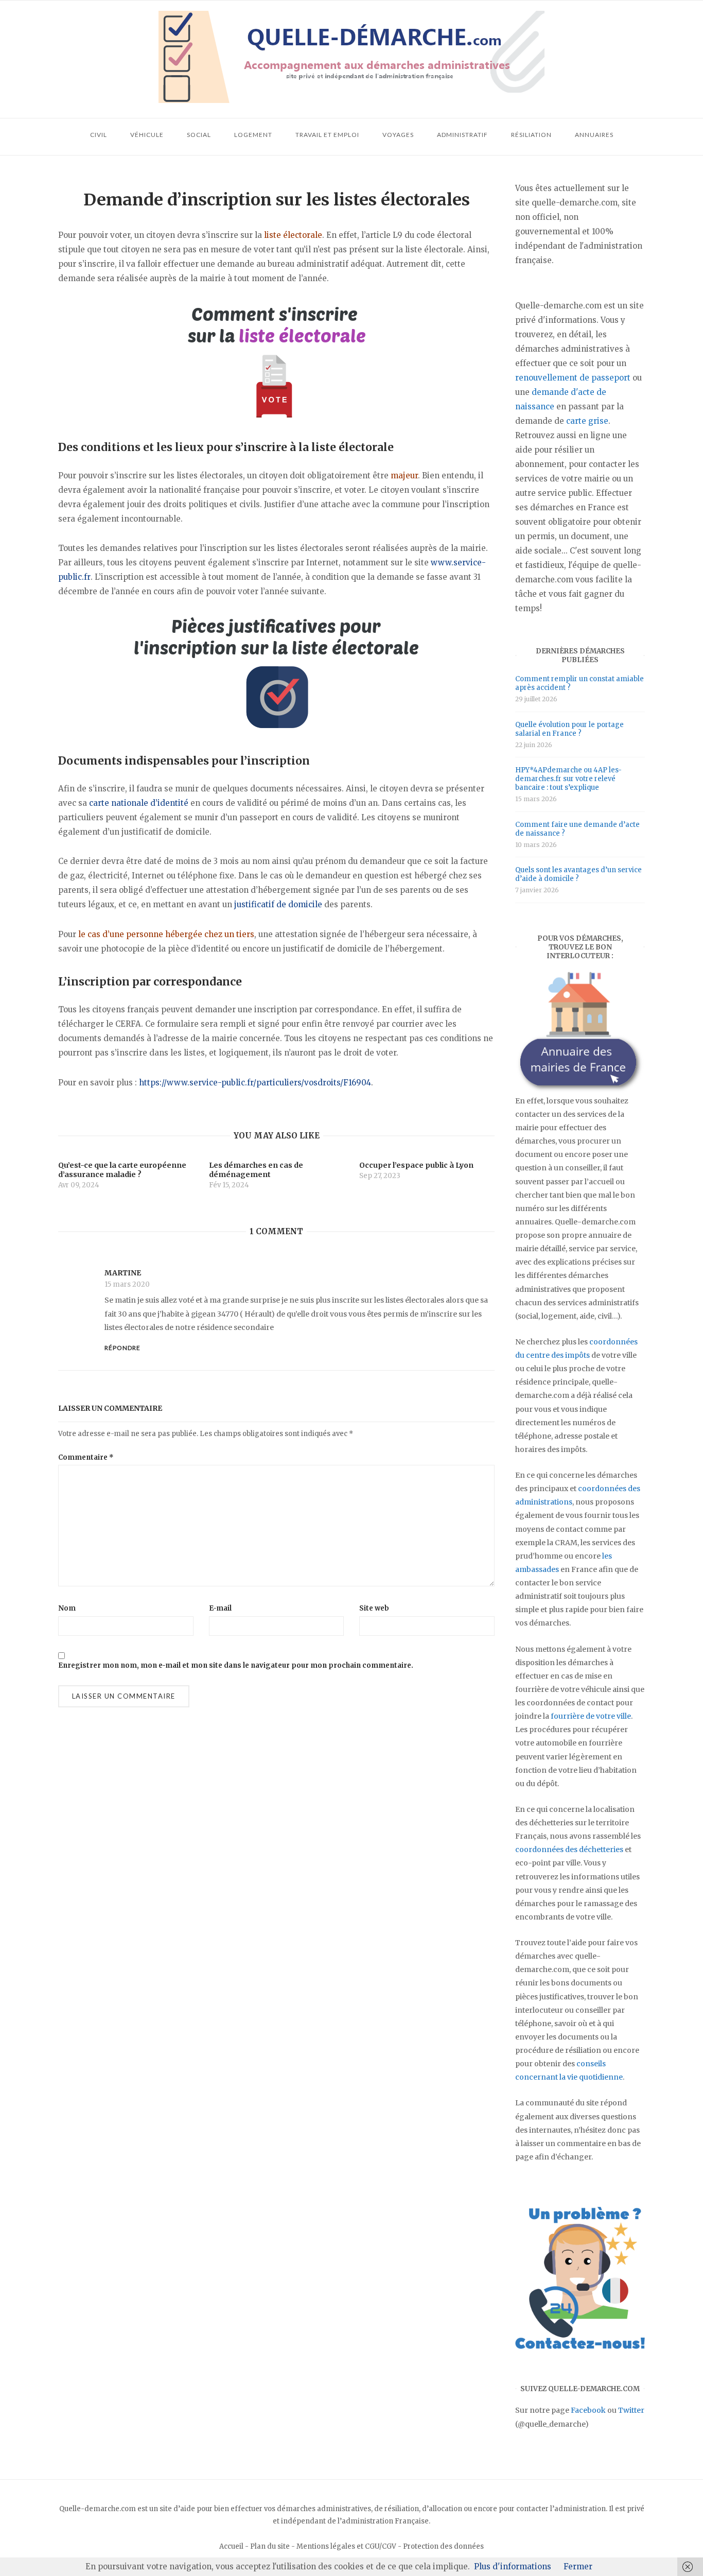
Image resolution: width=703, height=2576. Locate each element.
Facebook (588, 2410)
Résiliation (531, 135)
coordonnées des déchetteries (569, 1849)
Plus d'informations (513, 2566)
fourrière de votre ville (591, 1716)
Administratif (462, 135)
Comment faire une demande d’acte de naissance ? (577, 829)
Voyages (398, 135)
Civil (99, 135)
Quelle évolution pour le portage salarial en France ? (569, 729)
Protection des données (443, 2546)
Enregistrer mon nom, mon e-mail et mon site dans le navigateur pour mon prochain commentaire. (236, 1665)
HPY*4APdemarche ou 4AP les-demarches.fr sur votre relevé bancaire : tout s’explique (568, 779)
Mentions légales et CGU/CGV (346, 2546)
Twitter (631, 2410)
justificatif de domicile (278, 904)
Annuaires (594, 135)
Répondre (122, 1348)
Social (199, 135)
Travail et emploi (327, 135)
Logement (253, 135)
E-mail (220, 1608)
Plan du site (270, 2546)
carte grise (587, 421)
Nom (67, 1608)
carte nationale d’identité (139, 803)
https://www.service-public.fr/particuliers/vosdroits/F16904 (255, 1083)
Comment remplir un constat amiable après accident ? (579, 683)
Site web (374, 1608)
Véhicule (147, 135)
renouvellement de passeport (573, 378)
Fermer (578, 2566)
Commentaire (86, 1457)
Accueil (231, 2546)
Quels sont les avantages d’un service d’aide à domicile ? (578, 874)
